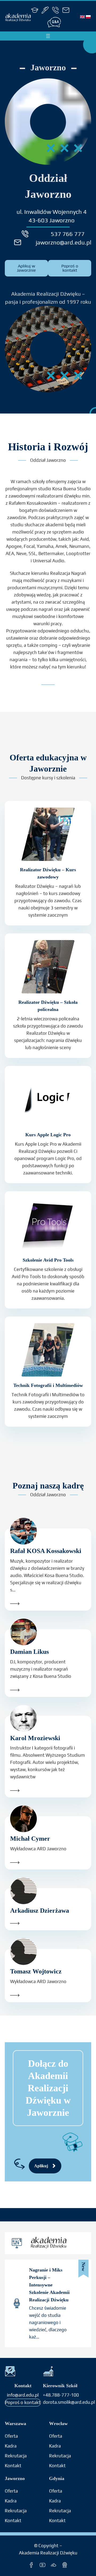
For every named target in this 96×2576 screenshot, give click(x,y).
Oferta (11, 2436)
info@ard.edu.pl (23, 2395)
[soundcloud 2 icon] (53, 2565)
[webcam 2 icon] (65, 2565)
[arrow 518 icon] (48, 1604)
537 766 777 (68, 234)
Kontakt (13, 2521)
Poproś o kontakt (23, 2402)
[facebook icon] (31, 2565)
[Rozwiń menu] (48, 36)
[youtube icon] (43, 2565)
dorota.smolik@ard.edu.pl (69, 2402)
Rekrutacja (16, 2456)
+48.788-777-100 (61, 2395)
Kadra (11, 2446)
